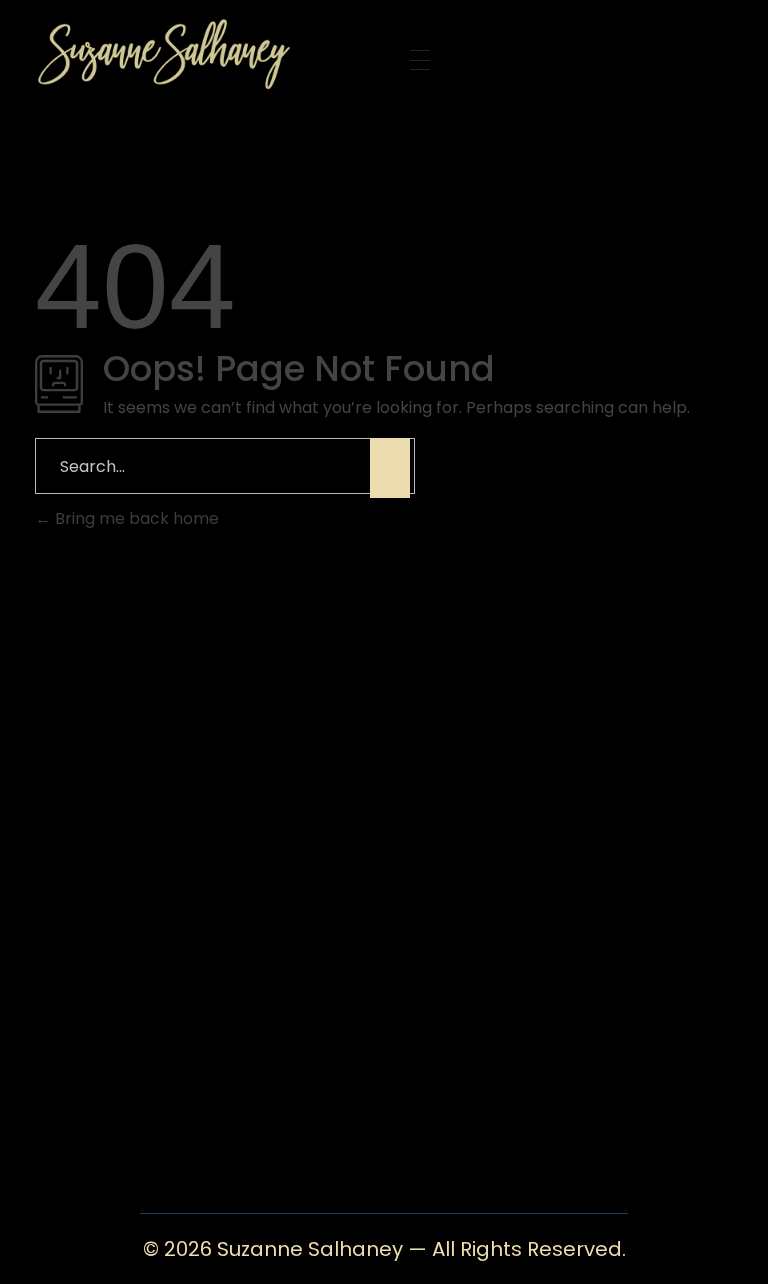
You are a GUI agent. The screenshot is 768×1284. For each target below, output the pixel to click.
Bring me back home (135, 518)
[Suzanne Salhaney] (197, 52)
